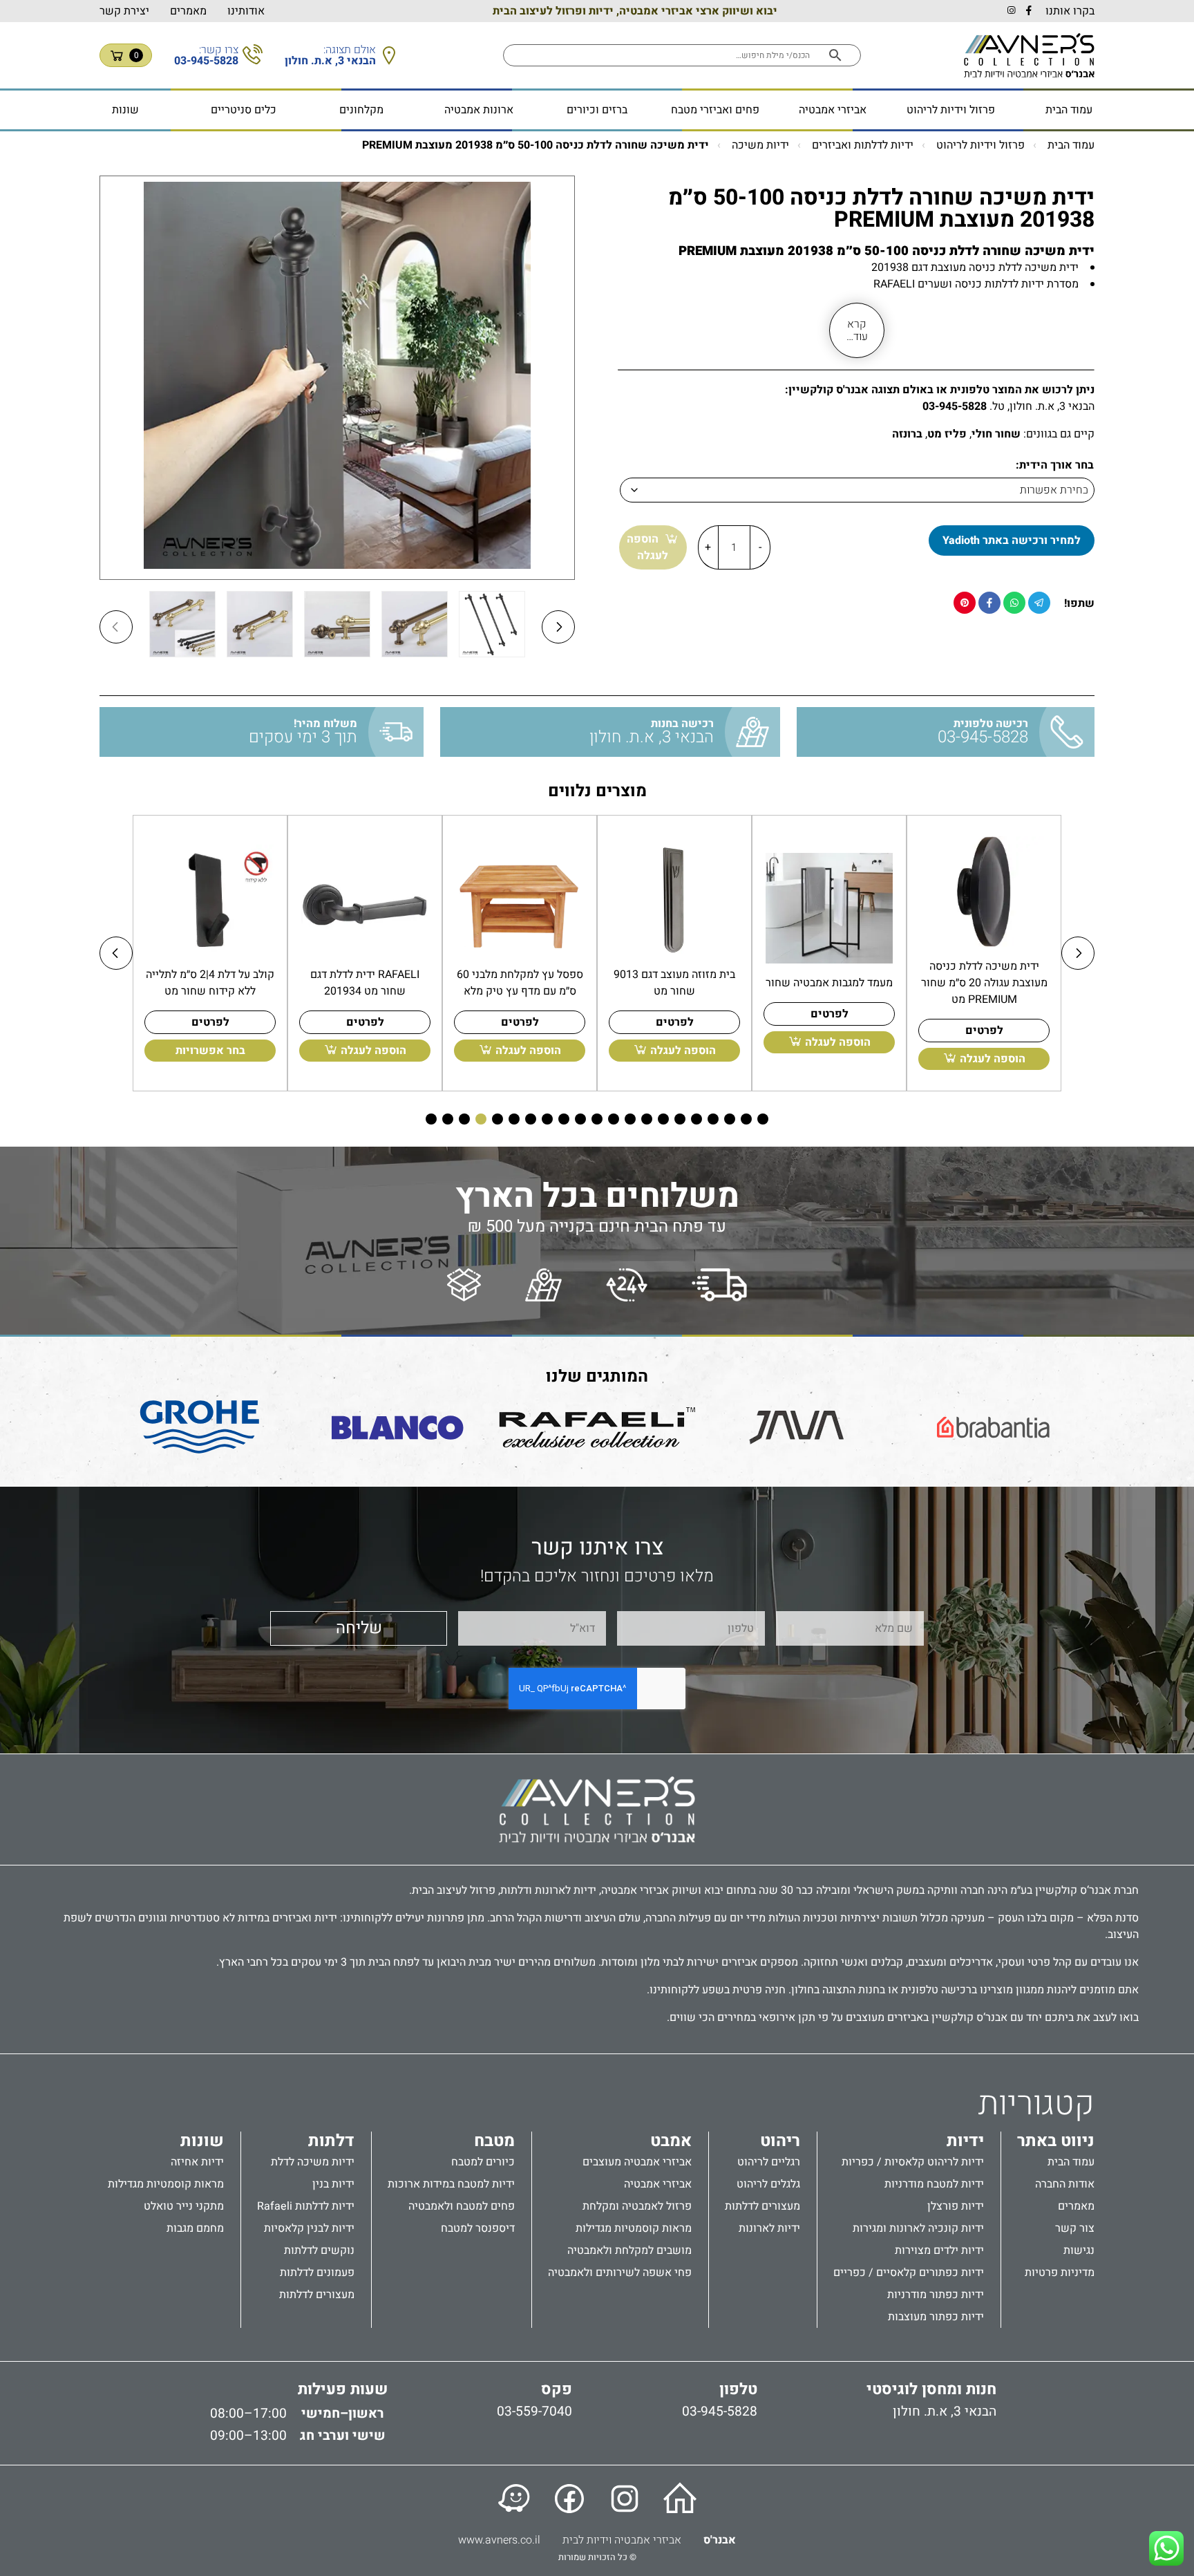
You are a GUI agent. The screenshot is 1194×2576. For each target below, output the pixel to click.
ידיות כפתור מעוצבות (936, 2317)
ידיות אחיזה (197, 2162)
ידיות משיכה (760, 145)
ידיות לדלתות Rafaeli (306, 2206)
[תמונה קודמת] (116, 627)
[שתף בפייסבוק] (989, 603)
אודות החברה (1065, 2184)
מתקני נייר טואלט (184, 2206)
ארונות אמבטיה (479, 110)
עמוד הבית (1069, 110)
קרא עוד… (857, 330)
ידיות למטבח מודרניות (934, 2184)
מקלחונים (361, 110)
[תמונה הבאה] (558, 627)
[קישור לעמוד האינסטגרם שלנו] (625, 2499)
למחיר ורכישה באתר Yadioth (1012, 540)
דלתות (331, 2141)
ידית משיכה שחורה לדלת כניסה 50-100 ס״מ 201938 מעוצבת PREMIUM (536, 145)
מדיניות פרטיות (1060, 2273)
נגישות (1079, 2250)
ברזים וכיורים (597, 110)
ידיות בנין (333, 2184)
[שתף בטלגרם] (1039, 603)
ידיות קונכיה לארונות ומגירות (918, 2228)
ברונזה (907, 434)
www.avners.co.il (499, 2540)
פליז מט (947, 434)
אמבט (671, 2141)
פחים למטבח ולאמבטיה (462, 2206)
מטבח (494, 2141)
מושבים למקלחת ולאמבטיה (629, 2250)
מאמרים (188, 11)
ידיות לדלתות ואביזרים (863, 145)
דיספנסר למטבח (478, 2228)
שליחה (359, 1628)
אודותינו (246, 11)
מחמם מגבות (195, 2228)
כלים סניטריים (244, 110)
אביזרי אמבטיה (833, 110)
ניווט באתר (1056, 2141)
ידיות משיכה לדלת (313, 2162)
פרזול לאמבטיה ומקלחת (637, 2206)
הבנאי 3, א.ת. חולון (945, 2412)
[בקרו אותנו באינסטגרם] (1011, 11)
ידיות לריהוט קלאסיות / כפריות (913, 2162)
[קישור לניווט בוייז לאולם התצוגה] (514, 2499)
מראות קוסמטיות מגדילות (634, 2228)
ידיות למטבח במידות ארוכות (451, 2184)
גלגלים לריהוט (768, 2184)
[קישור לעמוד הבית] (680, 2499)
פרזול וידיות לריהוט (951, 110)
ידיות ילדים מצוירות (939, 2250)
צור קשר (1075, 2228)
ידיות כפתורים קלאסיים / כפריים (909, 2273)
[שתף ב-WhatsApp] (1014, 603)
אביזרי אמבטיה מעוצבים (637, 2162)
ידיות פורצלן (956, 2206)
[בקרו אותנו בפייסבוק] (1029, 11)
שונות (125, 110)
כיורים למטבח (483, 2162)
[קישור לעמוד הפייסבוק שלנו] (569, 2499)
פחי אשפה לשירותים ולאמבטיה (620, 2273)
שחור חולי (996, 434)
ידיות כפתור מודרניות (936, 2295)
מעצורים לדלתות (762, 2206)
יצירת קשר (124, 11)
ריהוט (780, 2141)
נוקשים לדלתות (319, 2250)
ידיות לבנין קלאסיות (309, 2228)
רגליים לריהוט (769, 2162)
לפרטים (984, 1031)
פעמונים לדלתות (317, 2273)
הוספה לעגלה (647, 547)
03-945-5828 (955, 406)
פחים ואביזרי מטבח (715, 110)
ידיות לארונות (769, 2228)
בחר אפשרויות (210, 1051)
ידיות (965, 2141)
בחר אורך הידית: (1055, 465)
